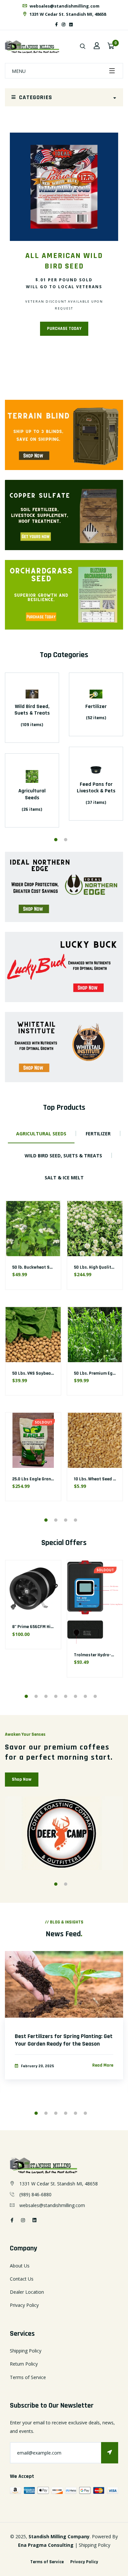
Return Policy (24, 2364)
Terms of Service (28, 2377)
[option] (64, 244)
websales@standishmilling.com (64, 6)
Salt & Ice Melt (64, 1178)
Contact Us (22, 2279)
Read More (103, 2065)
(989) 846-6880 (35, 2194)
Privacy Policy (24, 2305)
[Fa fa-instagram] (64, 24)
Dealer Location (27, 2292)
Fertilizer (96, 707)
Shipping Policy (26, 2351)
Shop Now (22, 1779)
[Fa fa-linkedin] (71, 24)
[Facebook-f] (56, 24)
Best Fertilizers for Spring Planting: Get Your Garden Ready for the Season (64, 2040)
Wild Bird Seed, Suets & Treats (32, 710)
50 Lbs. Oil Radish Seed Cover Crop (47, 1373)
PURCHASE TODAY (64, 329)
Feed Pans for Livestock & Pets (96, 788)
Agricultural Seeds (32, 794)
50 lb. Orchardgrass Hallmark (41, 1479)
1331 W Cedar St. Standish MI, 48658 (67, 14)
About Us (20, 2266)
